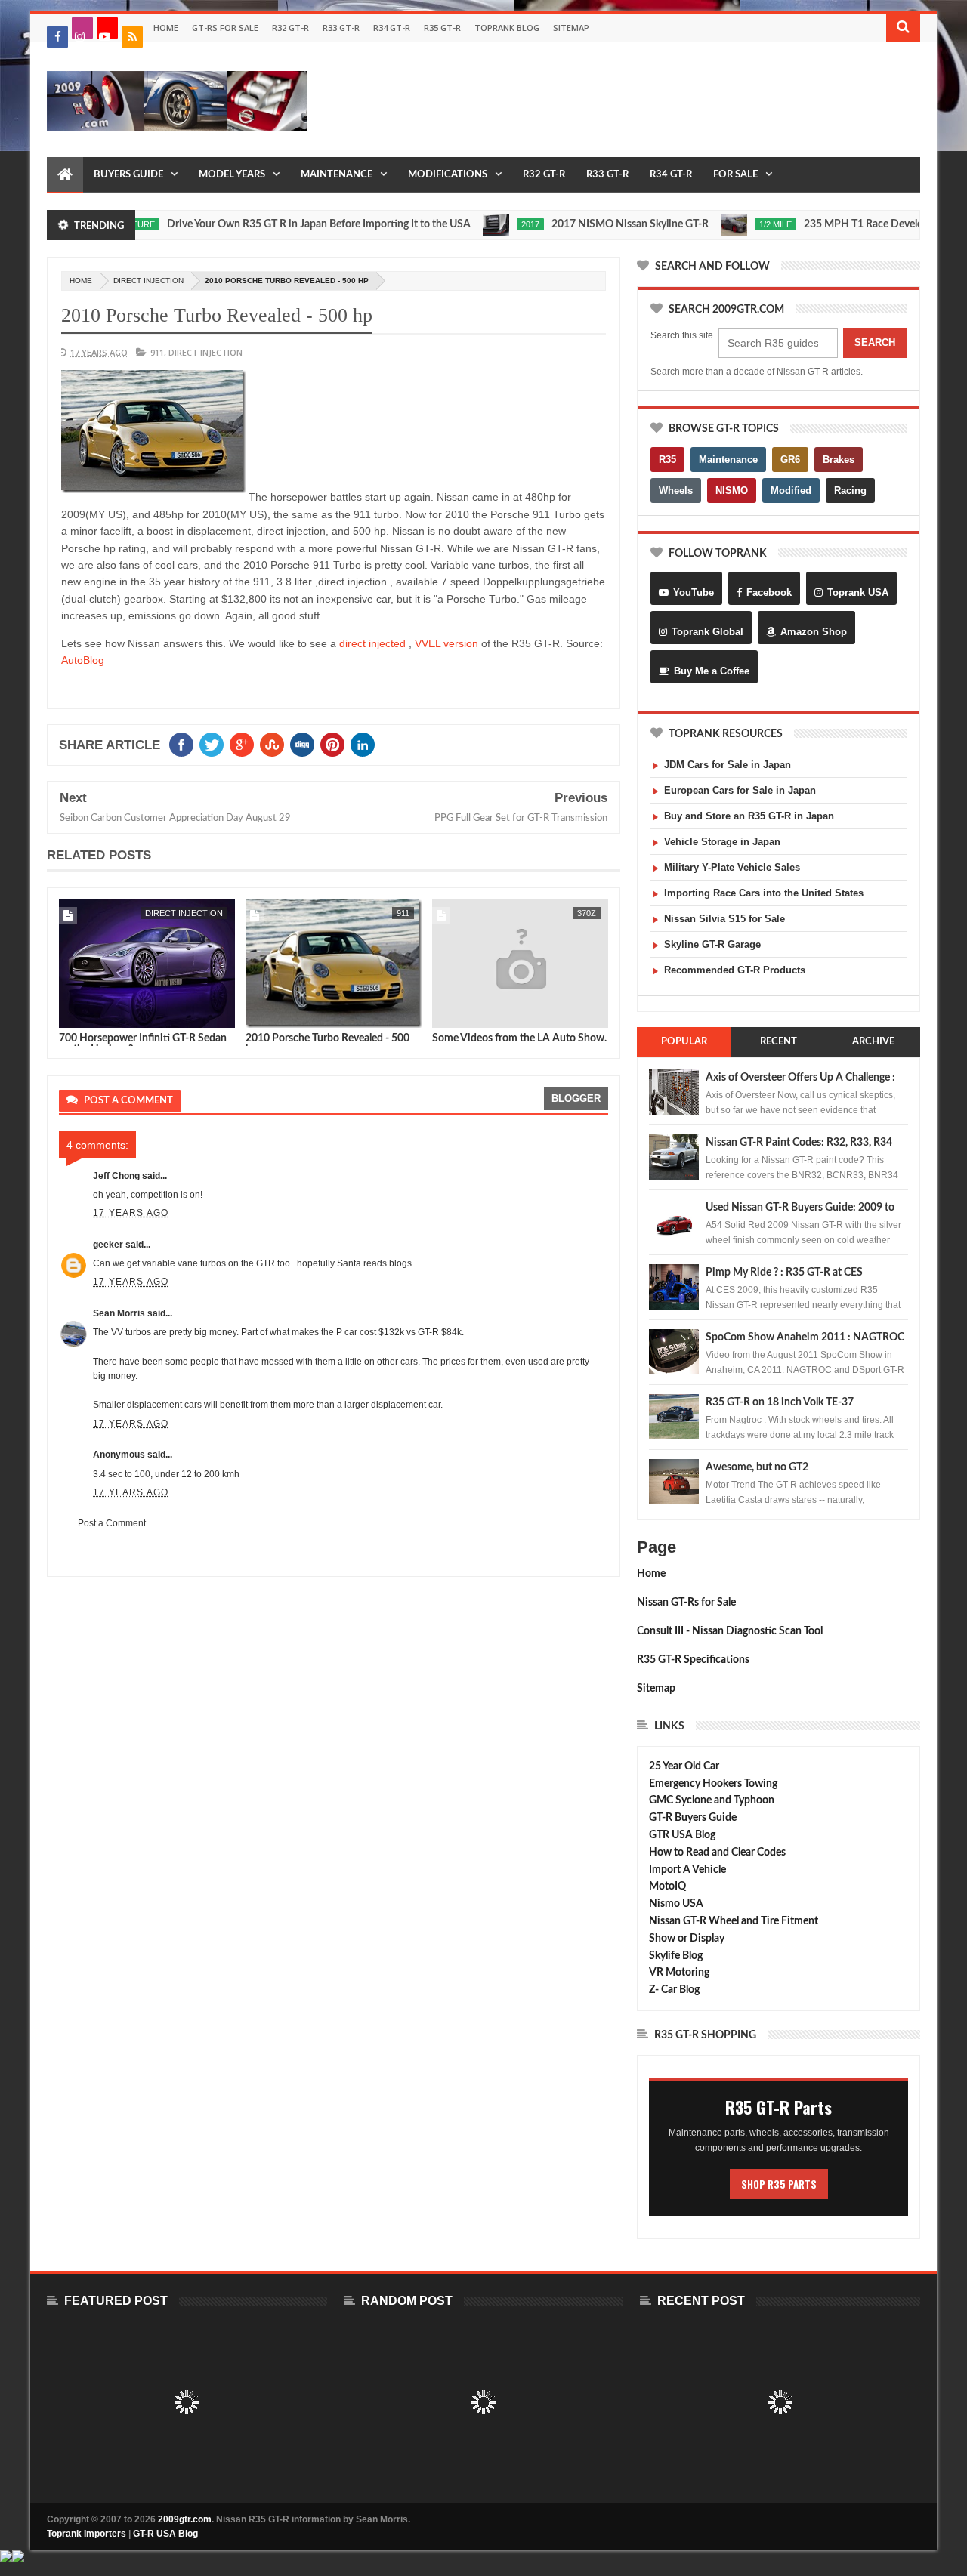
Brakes (839, 460)
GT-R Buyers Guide (693, 1818)
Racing (850, 491)
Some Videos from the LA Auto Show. (519, 1038)
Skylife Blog (676, 1956)
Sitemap (571, 28)
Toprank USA (858, 592)
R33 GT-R (341, 28)
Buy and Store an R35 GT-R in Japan (749, 816)
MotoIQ (667, 1886)
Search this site (682, 335)
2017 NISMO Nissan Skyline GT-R (586, 224)
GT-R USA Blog (165, 2534)
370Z (587, 913)
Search (875, 342)
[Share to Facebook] (73, 1013)
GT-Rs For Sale (225, 28)
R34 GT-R (392, 28)
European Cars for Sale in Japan (740, 790)
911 (157, 352)
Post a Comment (112, 1523)
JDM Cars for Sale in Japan (728, 765)
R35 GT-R (442, 28)
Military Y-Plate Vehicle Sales (732, 867)
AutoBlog (83, 660)
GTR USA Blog (682, 1835)
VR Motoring (679, 1973)
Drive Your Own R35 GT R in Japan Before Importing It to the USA (275, 224)
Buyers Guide (128, 175)
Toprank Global (707, 632)
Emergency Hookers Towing (713, 1784)
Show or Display (687, 1939)
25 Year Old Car (684, 1766)
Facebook (769, 592)
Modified (791, 491)
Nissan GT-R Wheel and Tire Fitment (734, 1921)
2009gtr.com (185, 2519)
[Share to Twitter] (90, 1013)
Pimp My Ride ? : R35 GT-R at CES (784, 1273)
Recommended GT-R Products (735, 970)
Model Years (232, 175)
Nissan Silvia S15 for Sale (724, 919)
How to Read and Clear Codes (717, 1853)
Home (166, 28)
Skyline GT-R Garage (712, 944)
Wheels (676, 491)
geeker (108, 1245)
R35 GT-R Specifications (693, 1660)
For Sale (735, 175)
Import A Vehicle (687, 1870)
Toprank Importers (87, 2534)
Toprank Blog (507, 28)
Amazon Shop (814, 632)
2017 (487, 224)
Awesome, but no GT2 (757, 1467)
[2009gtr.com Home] (65, 175)
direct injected (372, 643)
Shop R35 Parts (779, 2184)
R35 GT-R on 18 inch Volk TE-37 (780, 1402)
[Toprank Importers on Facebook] (57, 37)
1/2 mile (732, 224)
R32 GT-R (290, 28)
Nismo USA (676, 1904)
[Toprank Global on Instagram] (82, 28)
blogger (576, 1098)
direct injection (148, 281)
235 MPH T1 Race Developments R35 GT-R (860, 224)
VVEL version (446, 643)
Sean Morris (119, 1313)
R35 (667, 460)
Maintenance (337, 175)
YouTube (694, 592)
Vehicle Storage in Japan (722, 842)
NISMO (732, 491)
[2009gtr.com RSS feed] (132, 37)
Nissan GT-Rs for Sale (686, 1603)
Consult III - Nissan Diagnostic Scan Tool (730, 1631)
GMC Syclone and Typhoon (712, 1800)
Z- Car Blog (674, 1990)
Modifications (448, 175)
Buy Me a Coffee (712, 671)
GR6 (790, 460)
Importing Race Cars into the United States (764, 893)
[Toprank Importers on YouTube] (107, 28)
